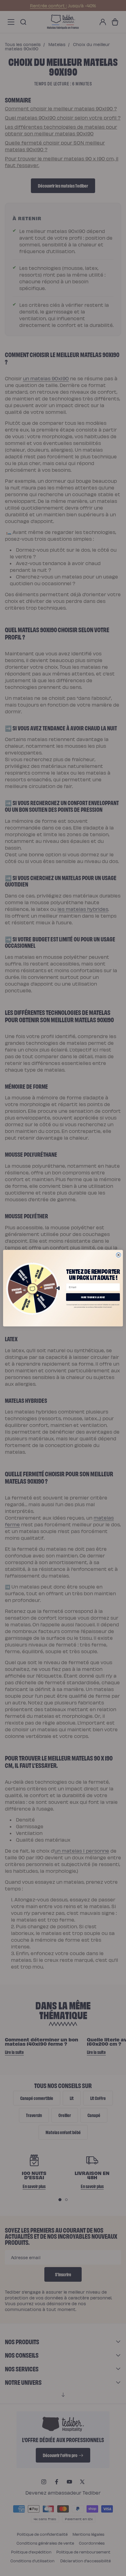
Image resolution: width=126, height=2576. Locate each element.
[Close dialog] (119, 1255)
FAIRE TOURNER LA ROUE (93, 1297)
